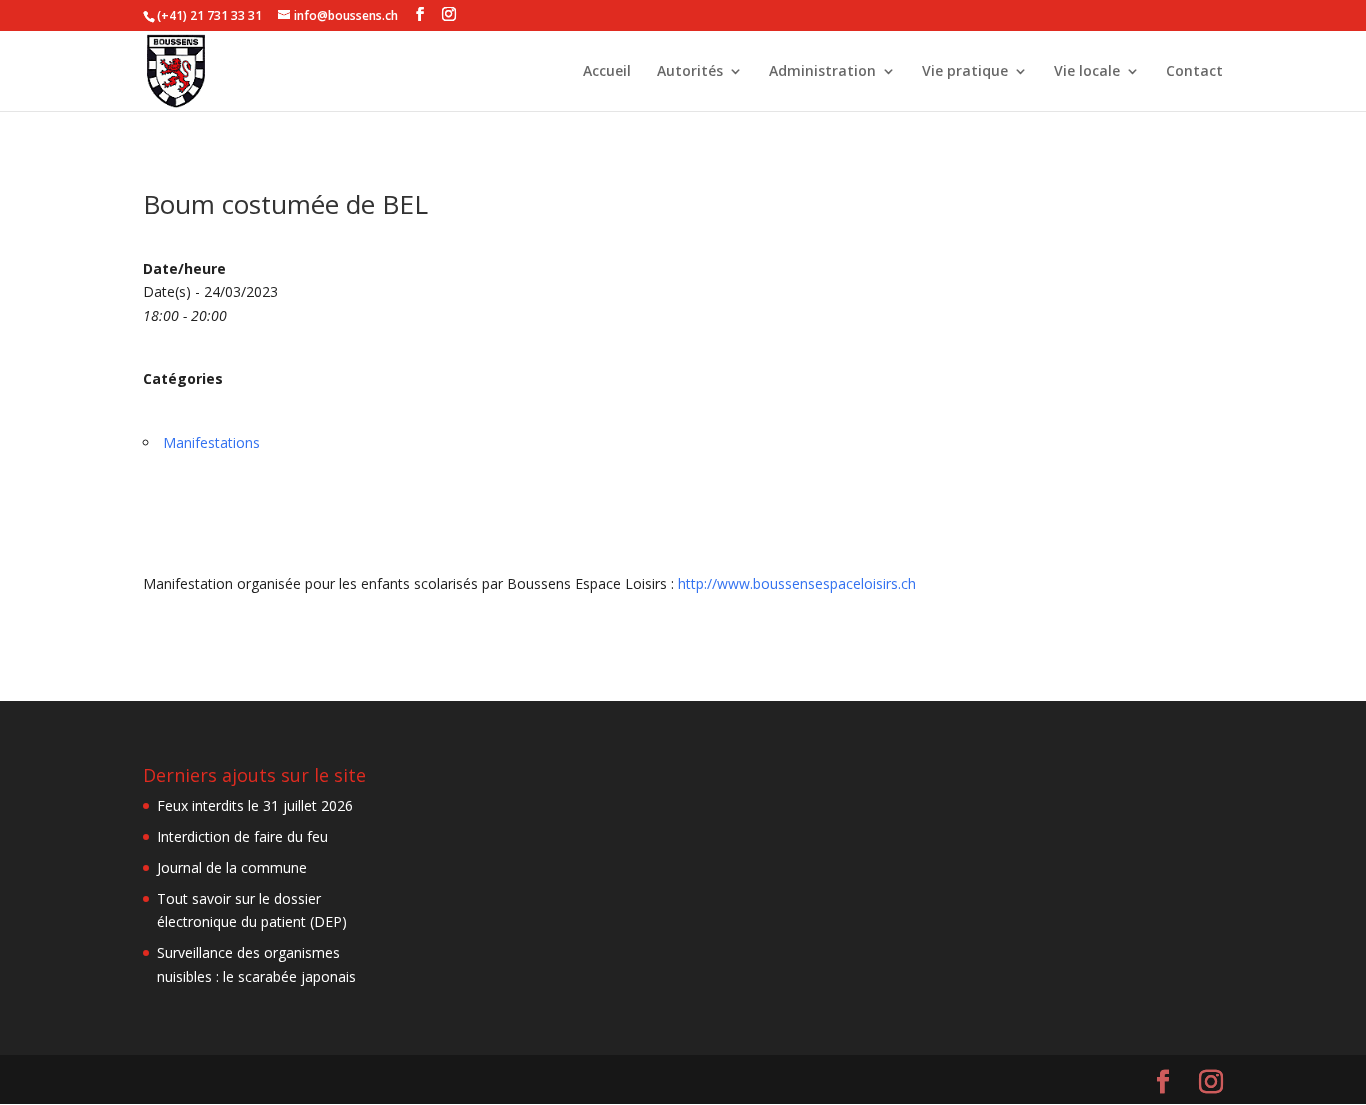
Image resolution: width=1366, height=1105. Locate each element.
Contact (1194, 72)
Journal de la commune (232, 867)
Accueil (607, 72)
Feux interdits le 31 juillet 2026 (255, 805)
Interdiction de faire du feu (242, 836)
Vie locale (1087, 72)
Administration (822, 72)
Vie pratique (965, 72)
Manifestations (211, 442)
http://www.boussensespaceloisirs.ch (797, 583)
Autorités (690, 72)
